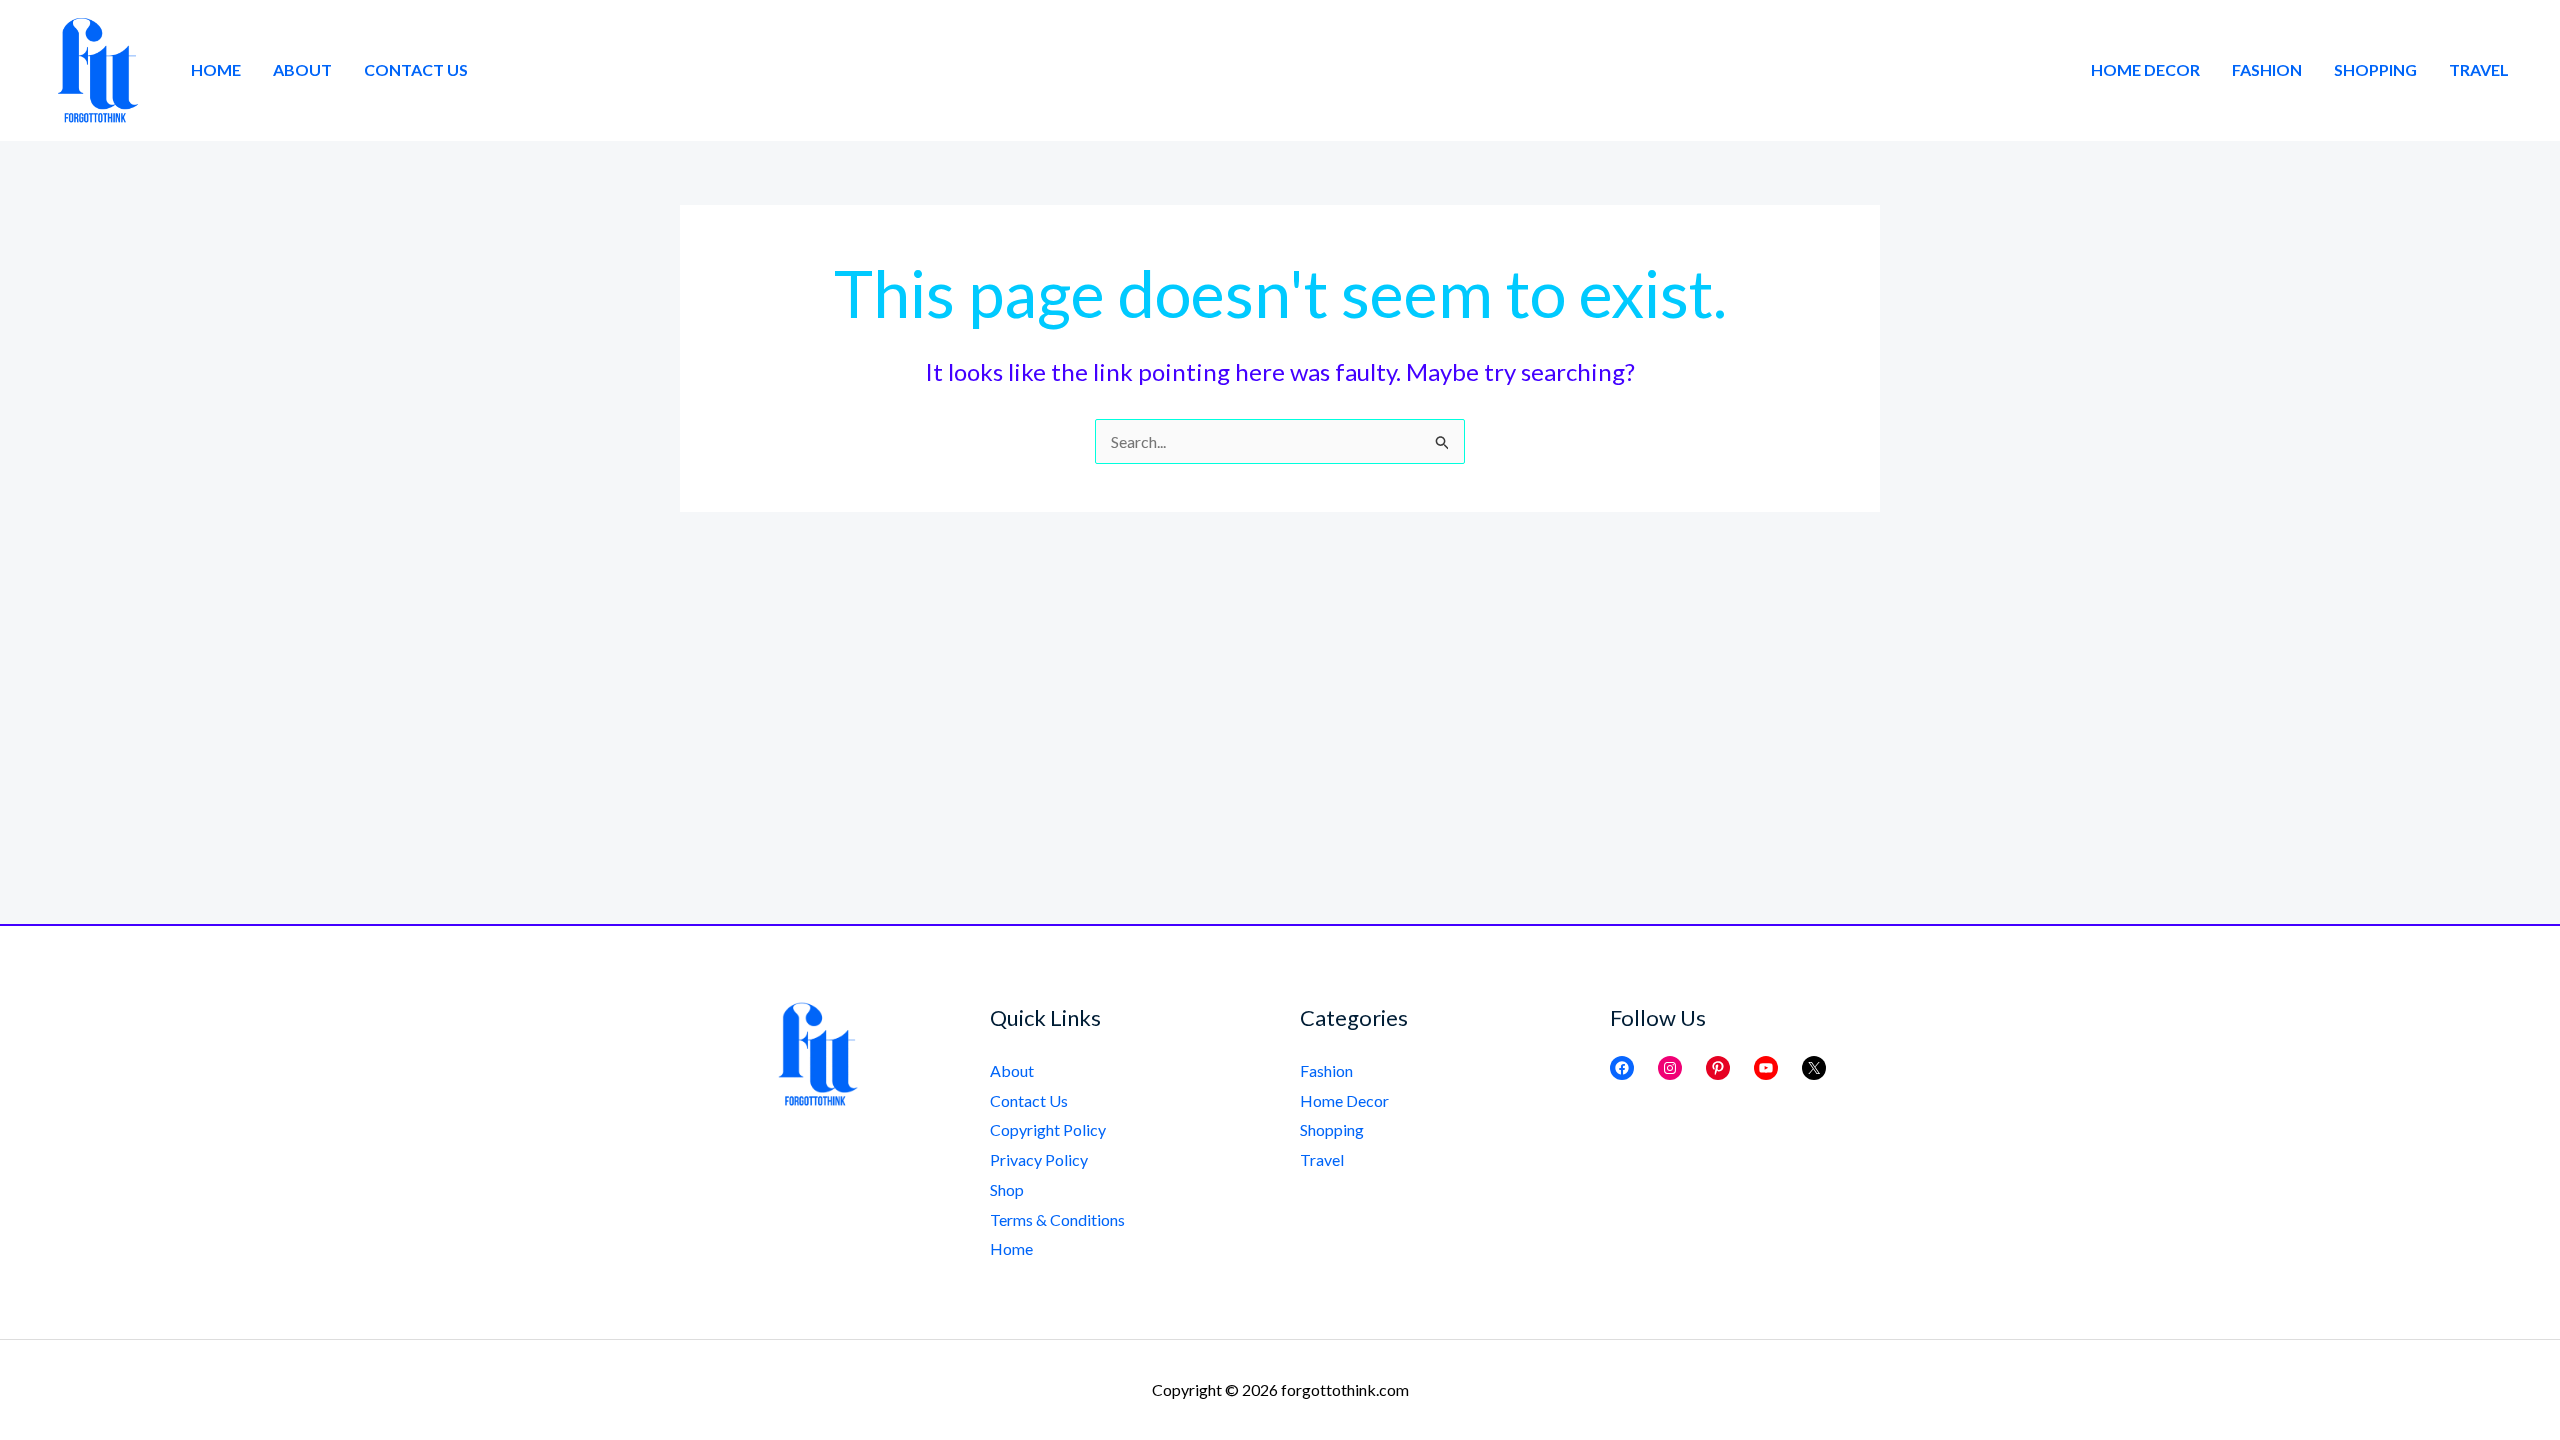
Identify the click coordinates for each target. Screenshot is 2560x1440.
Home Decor (2145, 69)
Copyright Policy (1048, 1129)
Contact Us (416, 69)
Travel (2479, 69)
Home (216, 69)
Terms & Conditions (1057, 1219)
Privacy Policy (1039, 1159)
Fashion (2267, 69)
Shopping (2375, 69)
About (302, 69)
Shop (1007, 1189)
